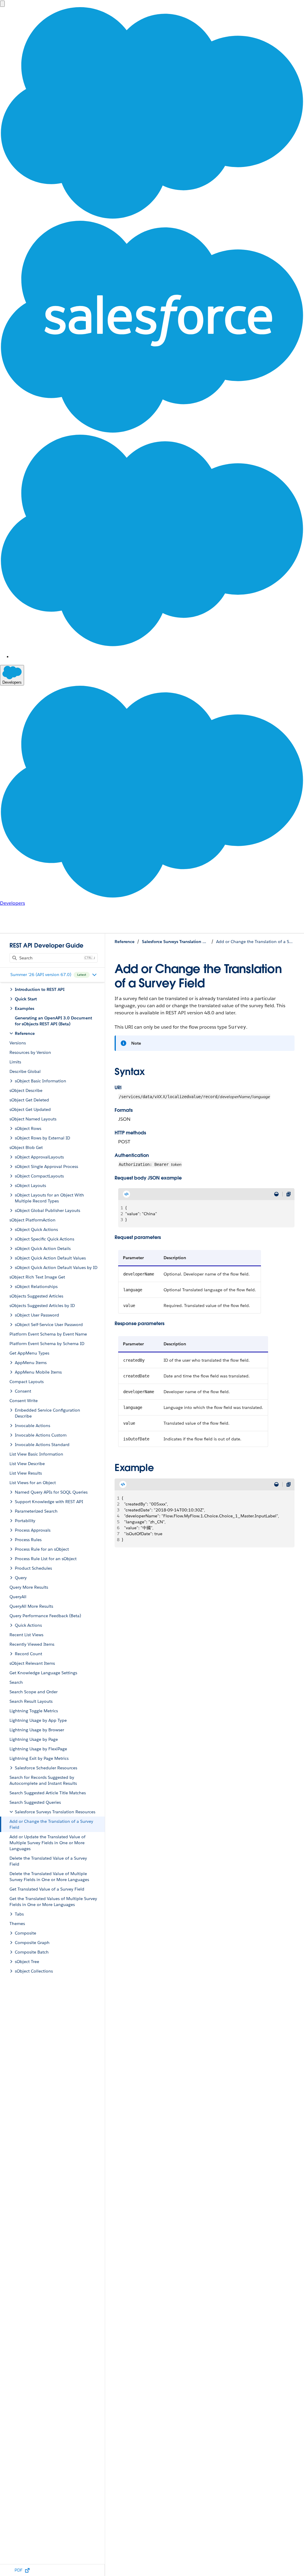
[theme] (276, 1194)
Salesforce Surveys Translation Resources (175, 942)
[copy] (289, 1194)
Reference (125, 942)
